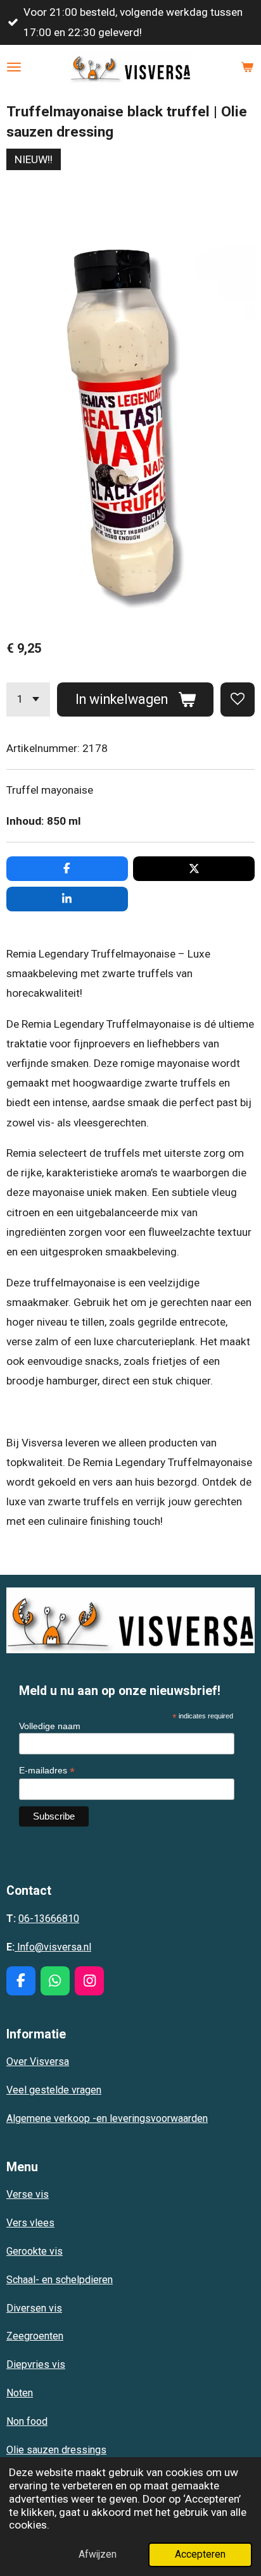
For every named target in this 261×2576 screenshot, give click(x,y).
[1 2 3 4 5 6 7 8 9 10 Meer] (28, 699)
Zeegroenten (35, 2336)
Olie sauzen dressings (56, 2450)
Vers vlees (30, 2223)
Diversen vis (34, 2308)
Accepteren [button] (200, 2554)
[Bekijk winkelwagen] (247, 67)
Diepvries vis (36, 2364)
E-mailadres (47, 1771)
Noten (20, 2393)
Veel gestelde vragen (54, 2090)
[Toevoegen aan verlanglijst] (238, 699)
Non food (27, 2421)
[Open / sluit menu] (14, 67)
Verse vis (28, 2194)
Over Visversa (38, 2061)
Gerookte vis (35, 2251)
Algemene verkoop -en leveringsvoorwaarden (107, 2118)
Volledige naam (50, 1726)
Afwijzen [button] (98, 2554)
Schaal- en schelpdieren (60, 2280)
